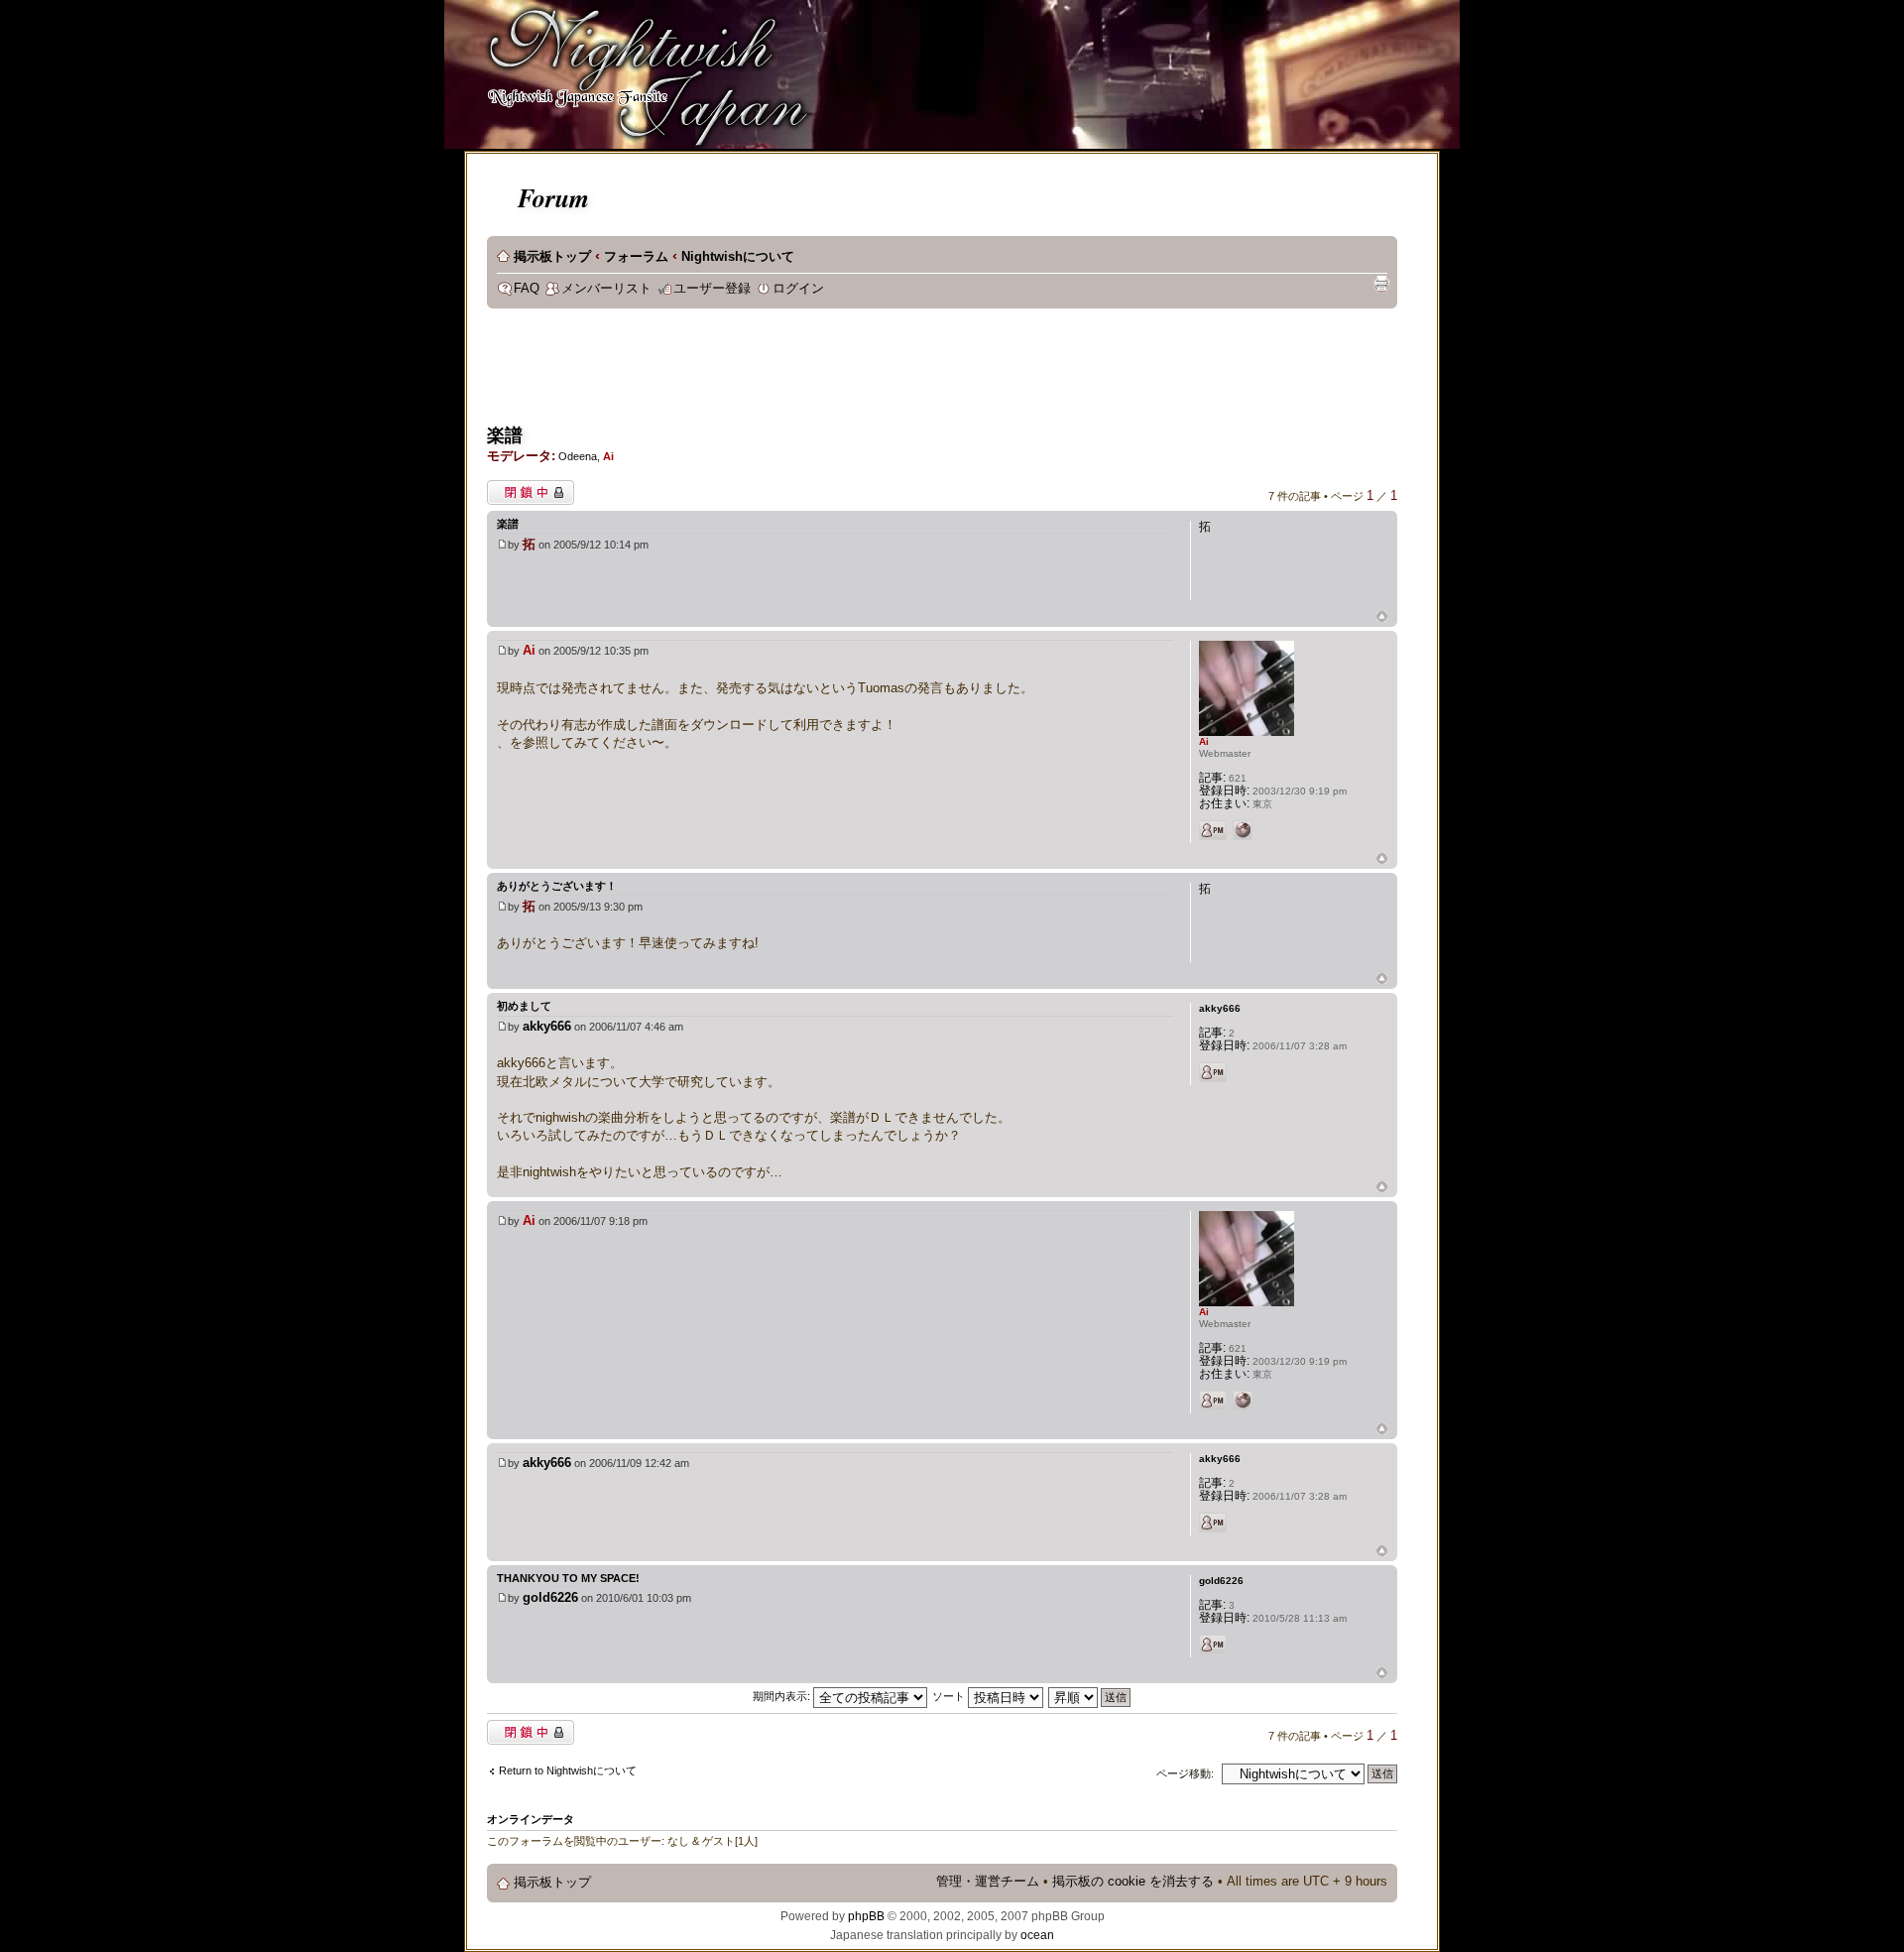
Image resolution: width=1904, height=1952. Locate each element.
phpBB (866, 1916)
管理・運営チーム (988, 1882)
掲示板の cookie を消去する (1133, 1882)
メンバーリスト (606, 289)
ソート (950, 1696)
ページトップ (1382, 617)
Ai (608, 456)
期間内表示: (783, 1696)
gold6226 (550, 1597)
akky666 (547, 1026)
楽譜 (505, 435)
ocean (1037, 1935)
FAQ (527, 289)
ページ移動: (1185, 1773)
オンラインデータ (531, 1819)
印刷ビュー (1381, 284)
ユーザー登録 (712, 289)
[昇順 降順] (1090, 1696)
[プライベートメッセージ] (1213, 830)
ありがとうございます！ (557, 886)
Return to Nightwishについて (568, 1770)
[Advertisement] (848, 373)
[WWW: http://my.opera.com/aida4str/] (1243, 830)
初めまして (524, 1006)
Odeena (578, 456)
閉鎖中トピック (525, 488)
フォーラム (636, 257)
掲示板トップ (552, 257)
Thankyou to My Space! (568, 1578)
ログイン (798, 289)
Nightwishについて (738, 257)
